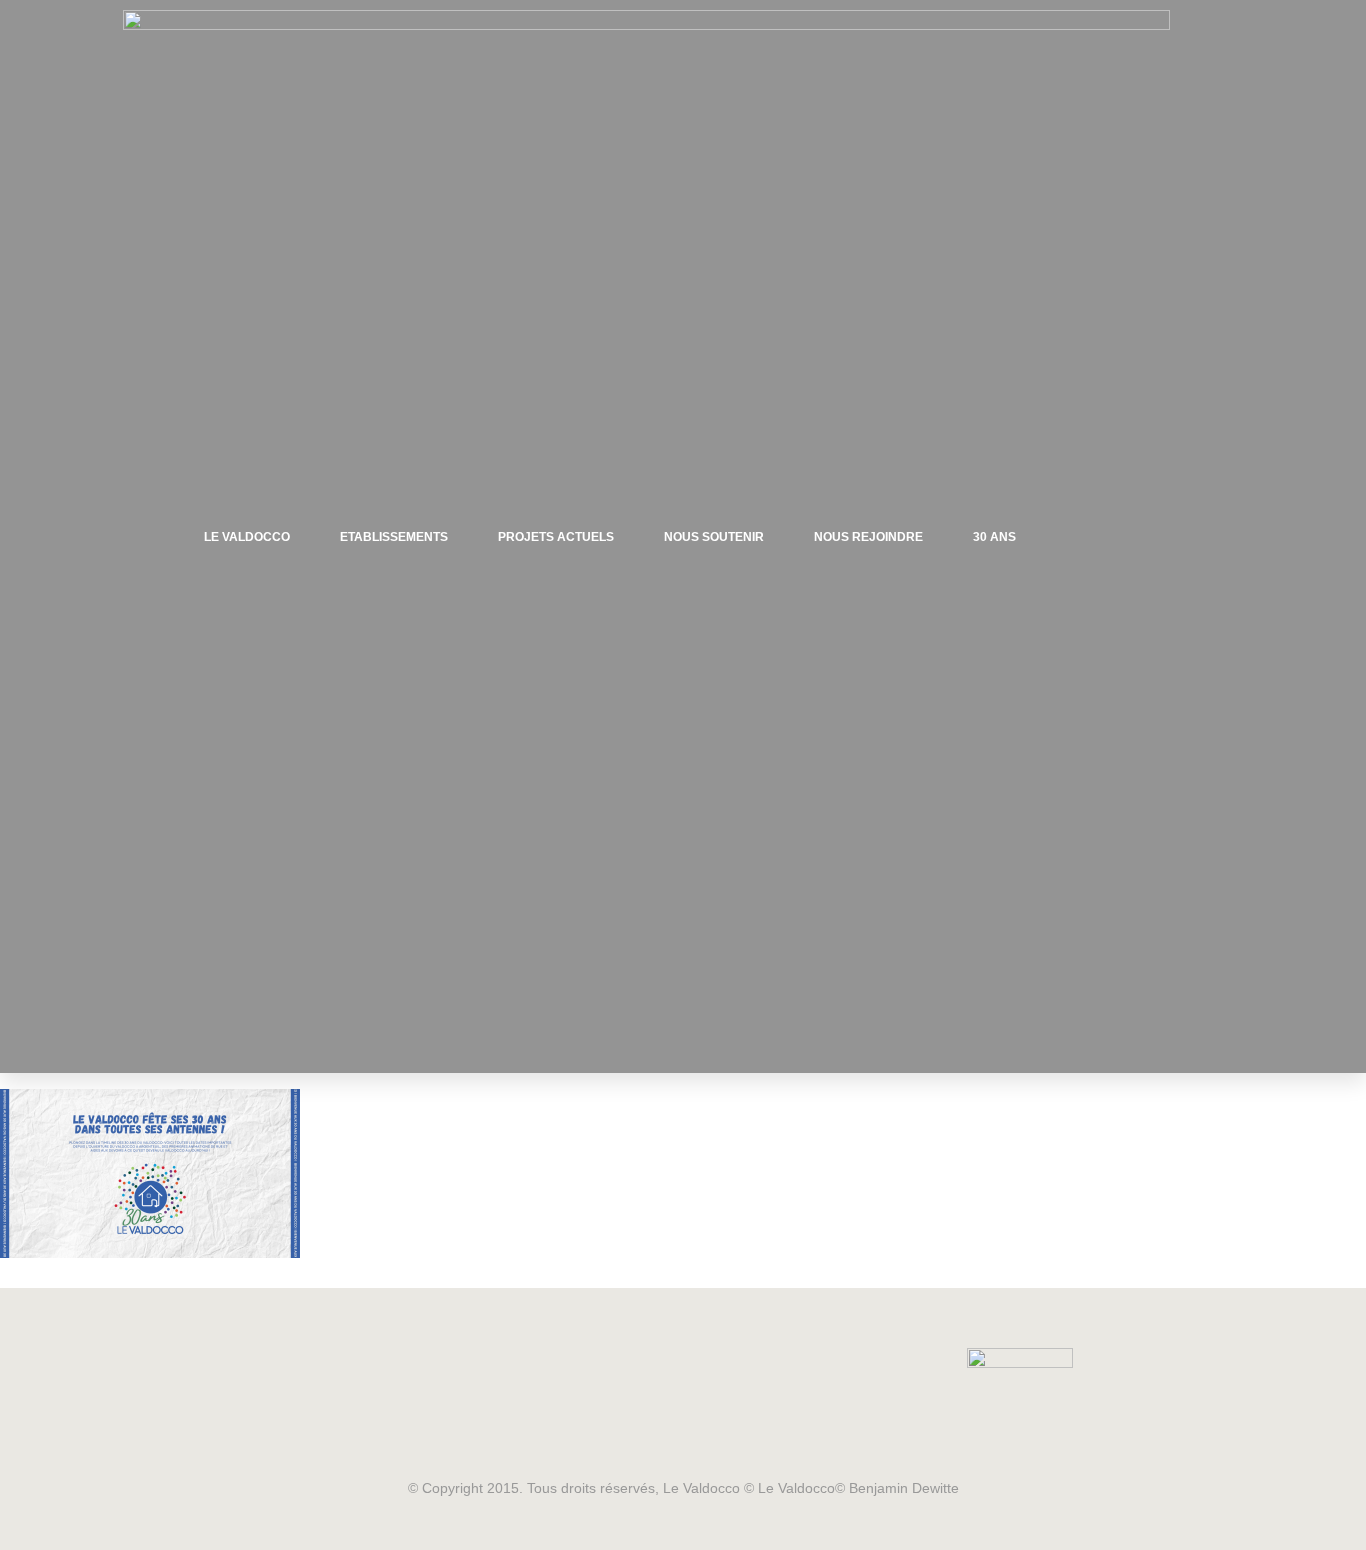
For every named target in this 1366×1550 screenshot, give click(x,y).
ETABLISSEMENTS (394, 537)
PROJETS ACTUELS (556, 537)
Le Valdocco (247, 537)
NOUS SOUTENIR (714, 537)
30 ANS (994, 537)
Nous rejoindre (868, 537)
